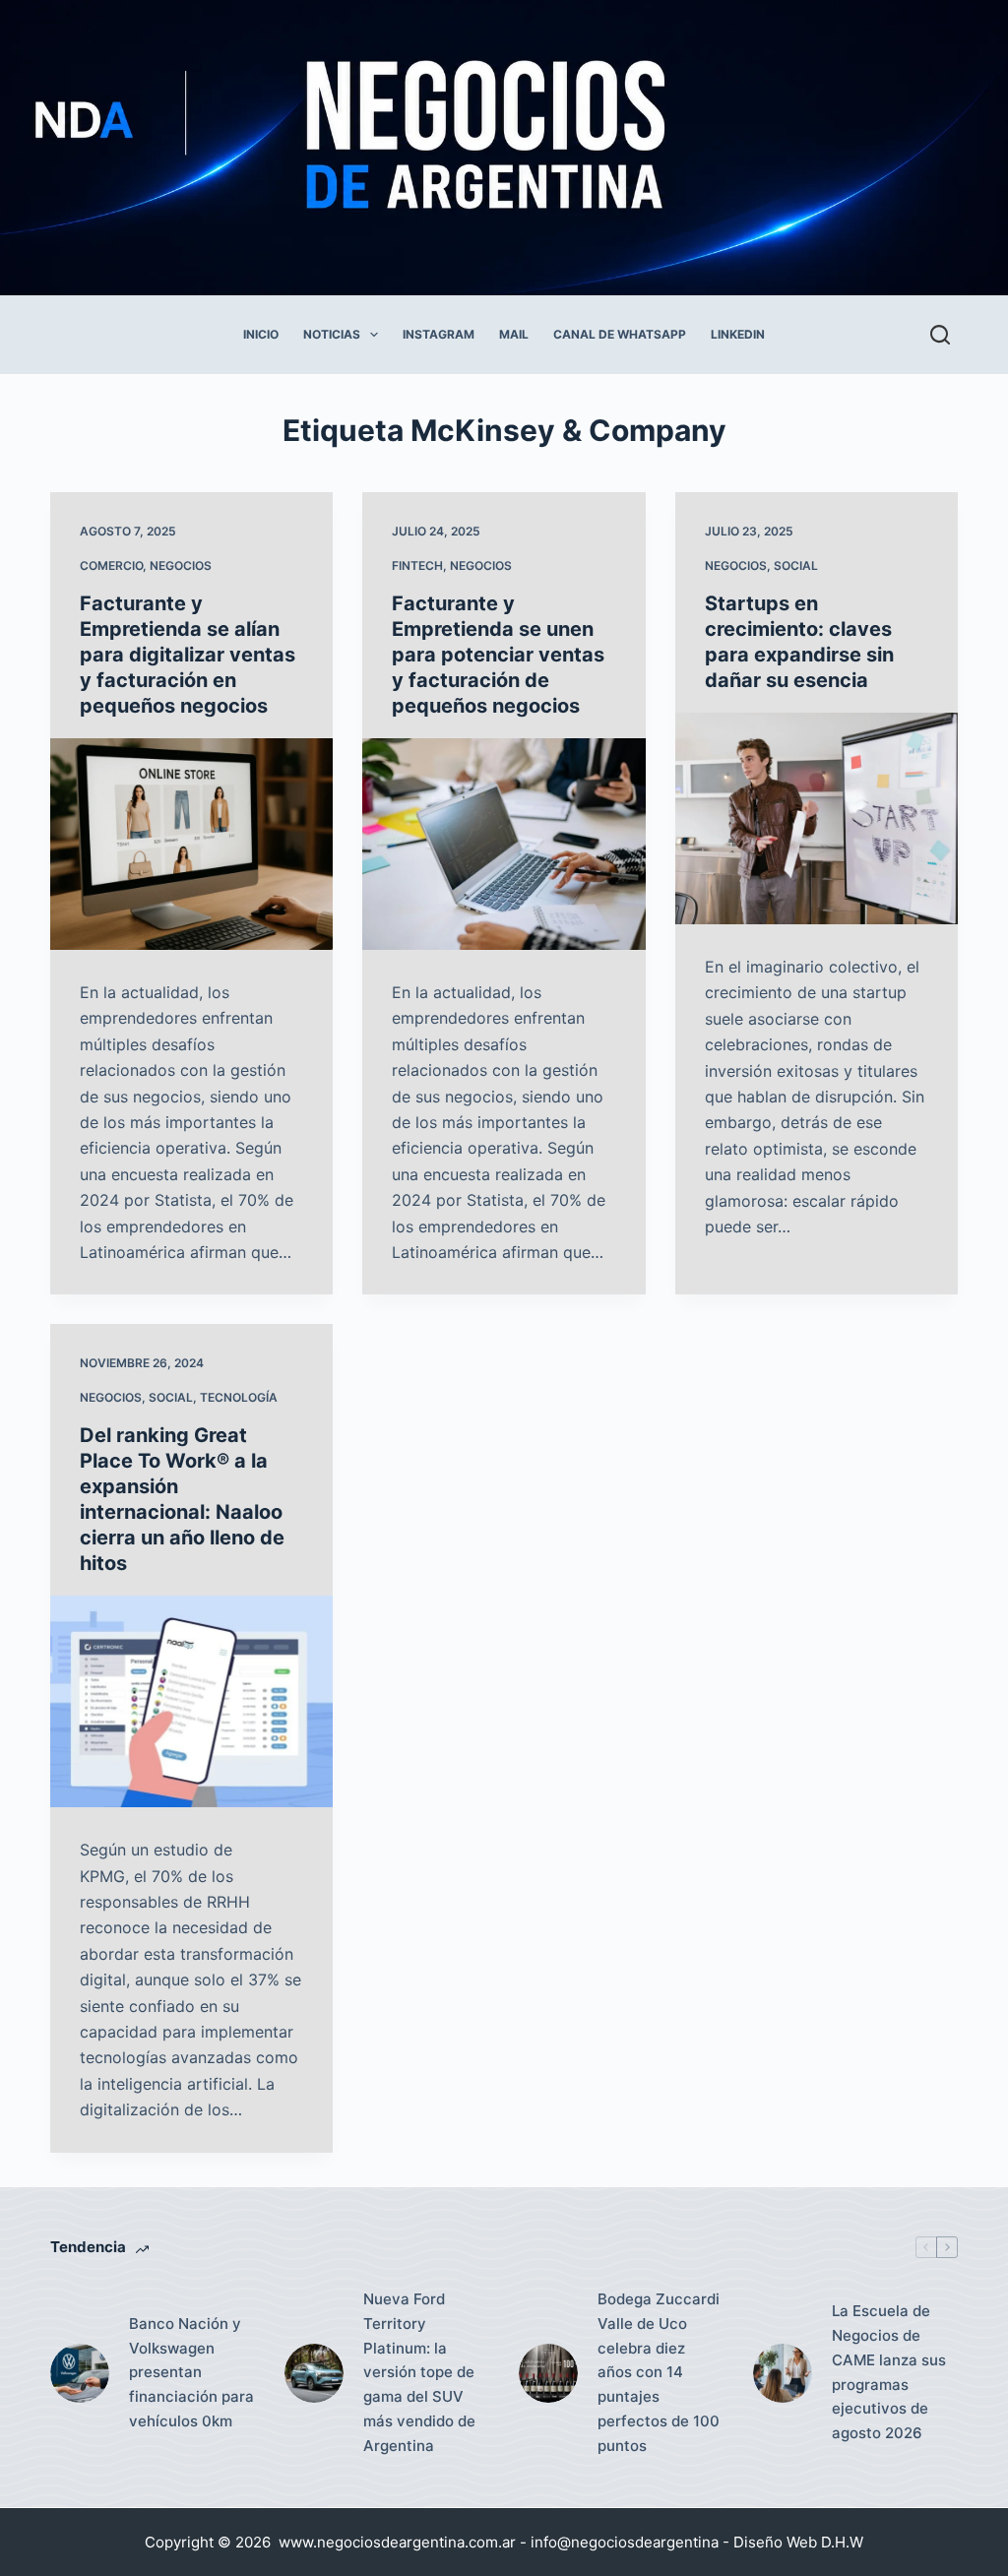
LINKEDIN (738, 334)
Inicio (261, 334)
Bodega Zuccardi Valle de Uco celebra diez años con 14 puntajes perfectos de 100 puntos (659, 2372)
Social (796, 565)
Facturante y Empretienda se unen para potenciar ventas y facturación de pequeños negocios (498, 655)
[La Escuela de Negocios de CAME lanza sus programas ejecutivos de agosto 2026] (783, 2373)
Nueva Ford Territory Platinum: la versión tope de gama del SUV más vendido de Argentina (419, 2372)
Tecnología (239, 1397)
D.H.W (842, 2542)
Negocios (181, 565)
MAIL (514, 334)
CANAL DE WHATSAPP (620, 334)
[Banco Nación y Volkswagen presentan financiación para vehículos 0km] (80, 2373)
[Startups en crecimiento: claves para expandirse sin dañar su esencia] (817, 818)
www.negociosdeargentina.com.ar (397, 2542)
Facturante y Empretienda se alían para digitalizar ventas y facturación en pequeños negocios (188, 655)
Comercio (111, 565)
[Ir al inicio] (455, 148)
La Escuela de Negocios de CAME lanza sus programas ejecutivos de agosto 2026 (889, 2372)
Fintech (417, 565)
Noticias (332, 334)
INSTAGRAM (439, 334)
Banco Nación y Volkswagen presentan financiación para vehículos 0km (191, 2372)
